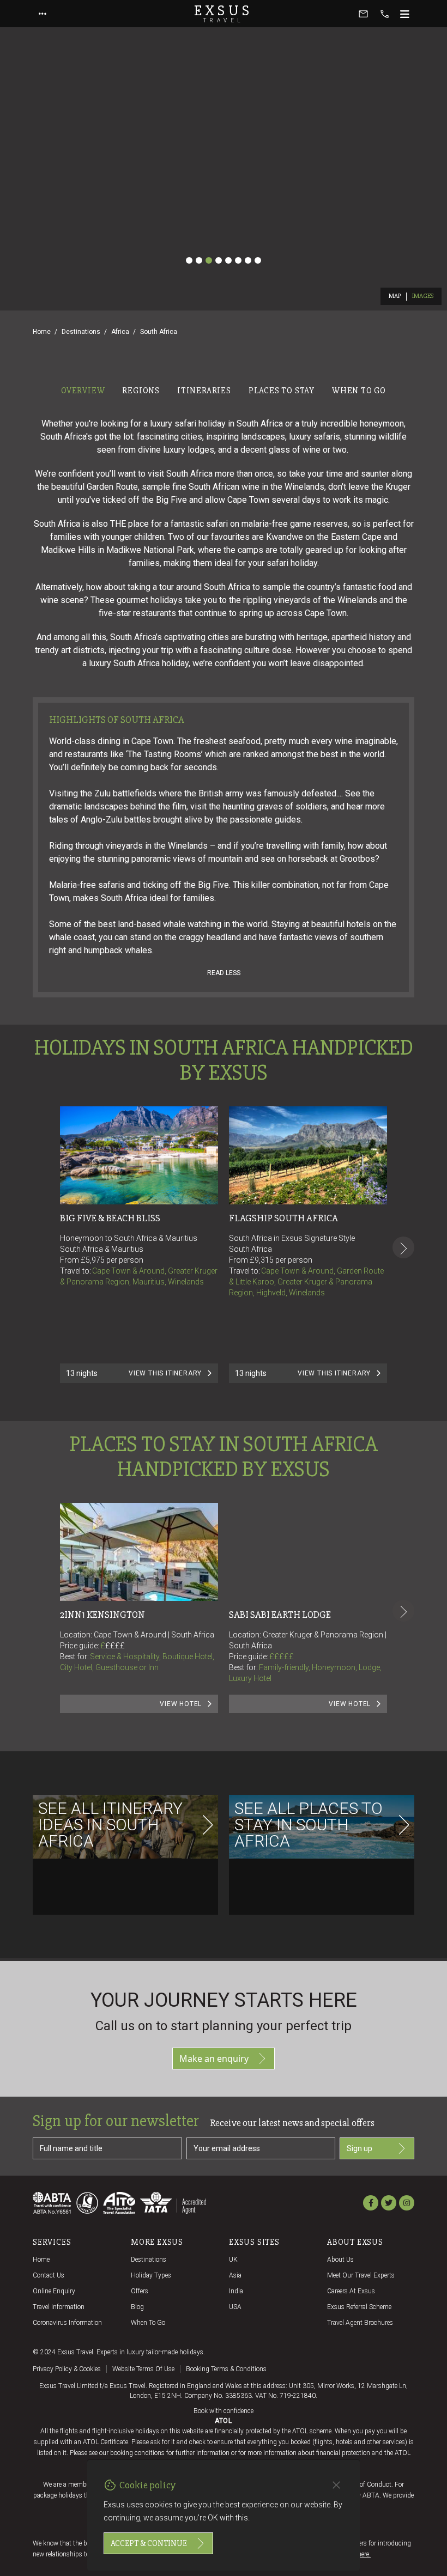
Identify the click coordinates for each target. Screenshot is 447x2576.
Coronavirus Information (67, 2323)
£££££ (282, 1657)
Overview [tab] (83, 391)
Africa (120, 332)
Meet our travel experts (361, 2275)
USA (235, 2307)
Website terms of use (143, 2369)
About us (340, 2260)
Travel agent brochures (360, 2323)
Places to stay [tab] (282, 391)
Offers (140, 2291)
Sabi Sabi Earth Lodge (280, 1615)
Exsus (224, 14)
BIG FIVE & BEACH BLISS (110, 1218)
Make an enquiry (214, 2059)
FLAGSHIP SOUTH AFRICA (283, 1218)
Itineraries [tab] (204, 391)
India (236, 2291)
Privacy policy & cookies (67, 2369)
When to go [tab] (359, 391)
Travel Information (59, 2307)
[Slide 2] (199, 260)
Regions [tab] (141, 391)
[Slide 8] (258, 260)
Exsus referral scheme (359, 2307)
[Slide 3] (209, 260)
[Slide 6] (238, 260)
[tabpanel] (224, 1180)
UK (233, 2260)
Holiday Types (151, 2275)
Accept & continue (149, 2543)
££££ (115, 1646)
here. (364, 2554)
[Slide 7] (248, 260)
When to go (148, 2323)
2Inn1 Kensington (102, 1615)
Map (395, 296)
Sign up (360, 2148)
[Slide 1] (189, 260)
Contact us (49, 2275)
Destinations (81, 332)
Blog (137, 2307)
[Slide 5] (228, 260)
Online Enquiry (54, 2291)
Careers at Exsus (351, 2291)
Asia (235, 2275)
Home (42, 332)
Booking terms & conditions (226, 2369)
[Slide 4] (219, 260)
